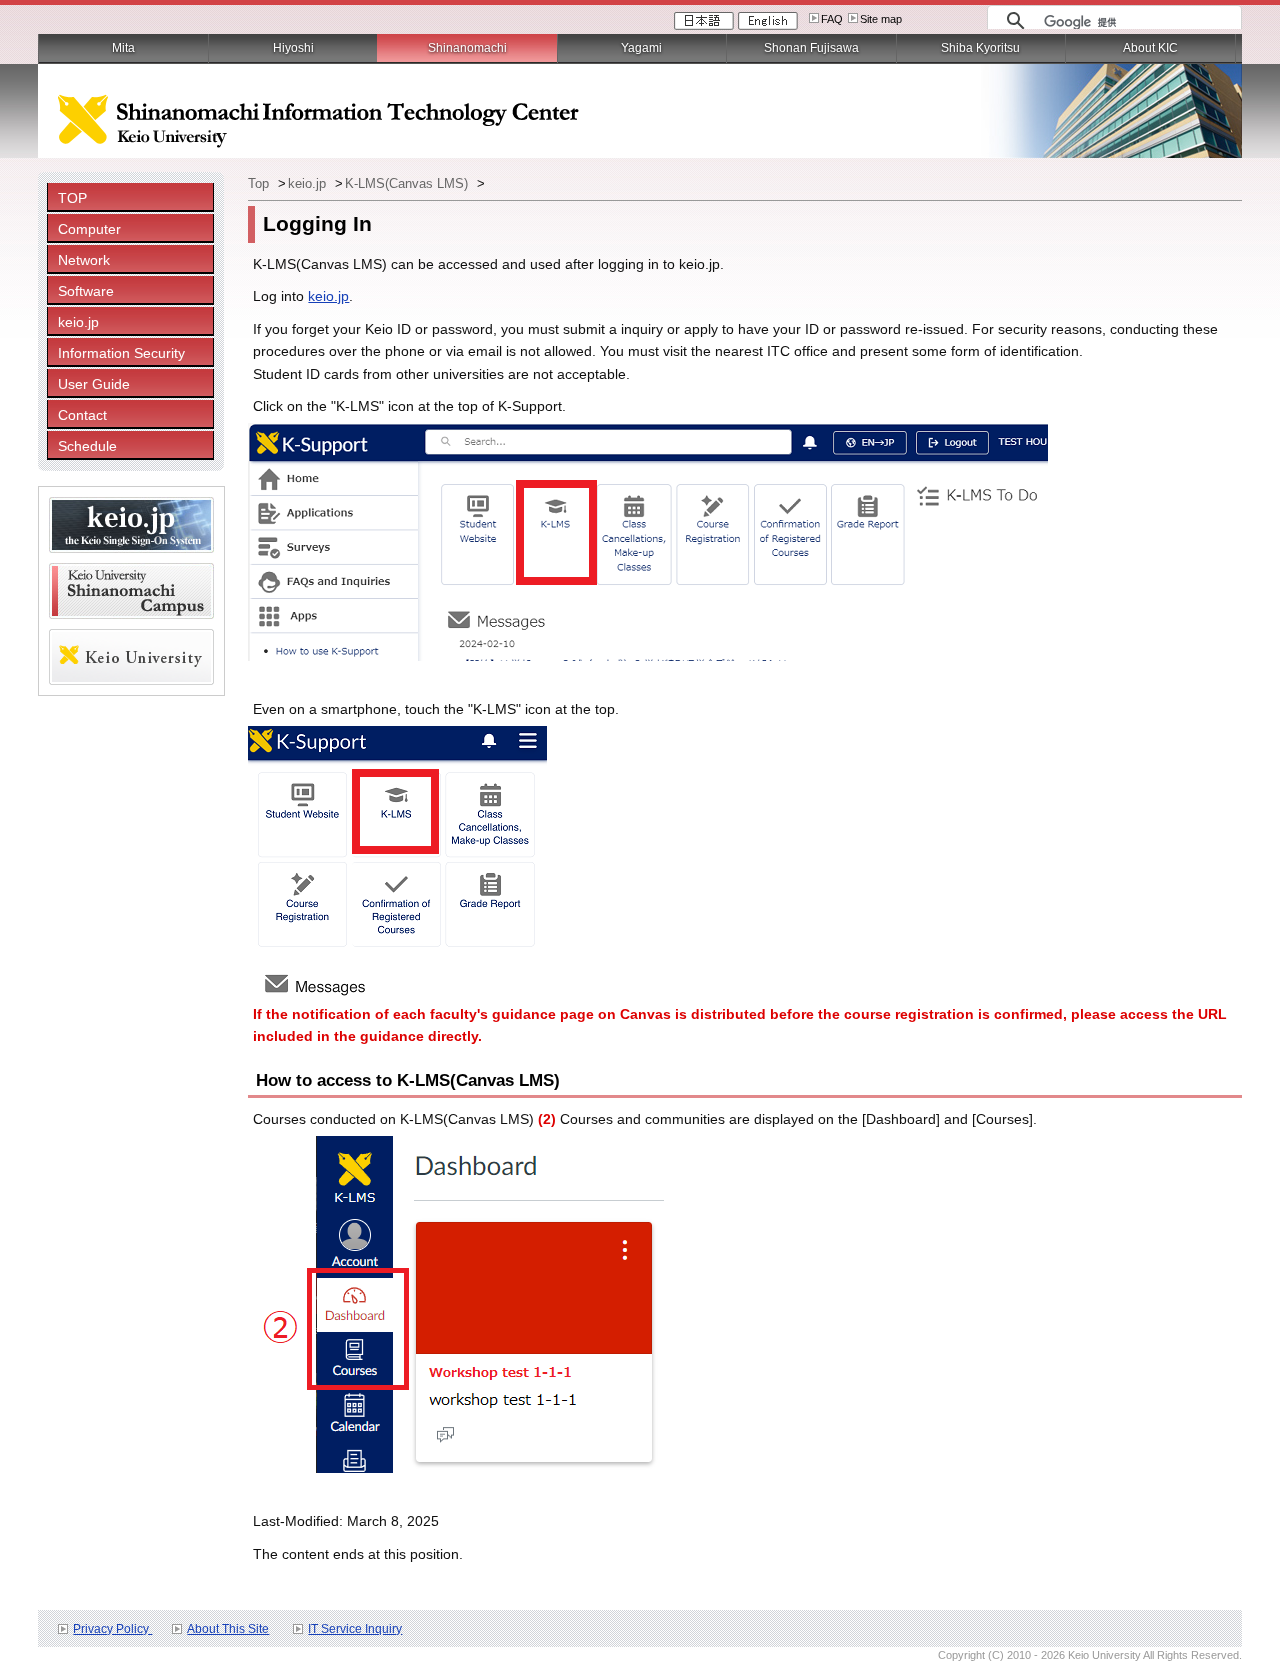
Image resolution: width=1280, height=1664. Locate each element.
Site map (881, 19)
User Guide (94, 384)
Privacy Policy (112, 1629)
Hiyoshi (293, 48)
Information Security (121, 353)
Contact (82, 415)
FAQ (832, 19)
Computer (89, 229)
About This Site (228, 1629)
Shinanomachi (467, 48)
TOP (72, 198)
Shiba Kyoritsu (980, 48)
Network (84, 260)
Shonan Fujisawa (811, 48)
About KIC (1150, 48)
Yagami (641, 48)
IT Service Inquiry (355, 1629)
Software (86, 291)
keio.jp (78, 322)
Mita (123, 48)
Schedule (87, 446)
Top (260, 183)
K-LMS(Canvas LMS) (408, 183)
